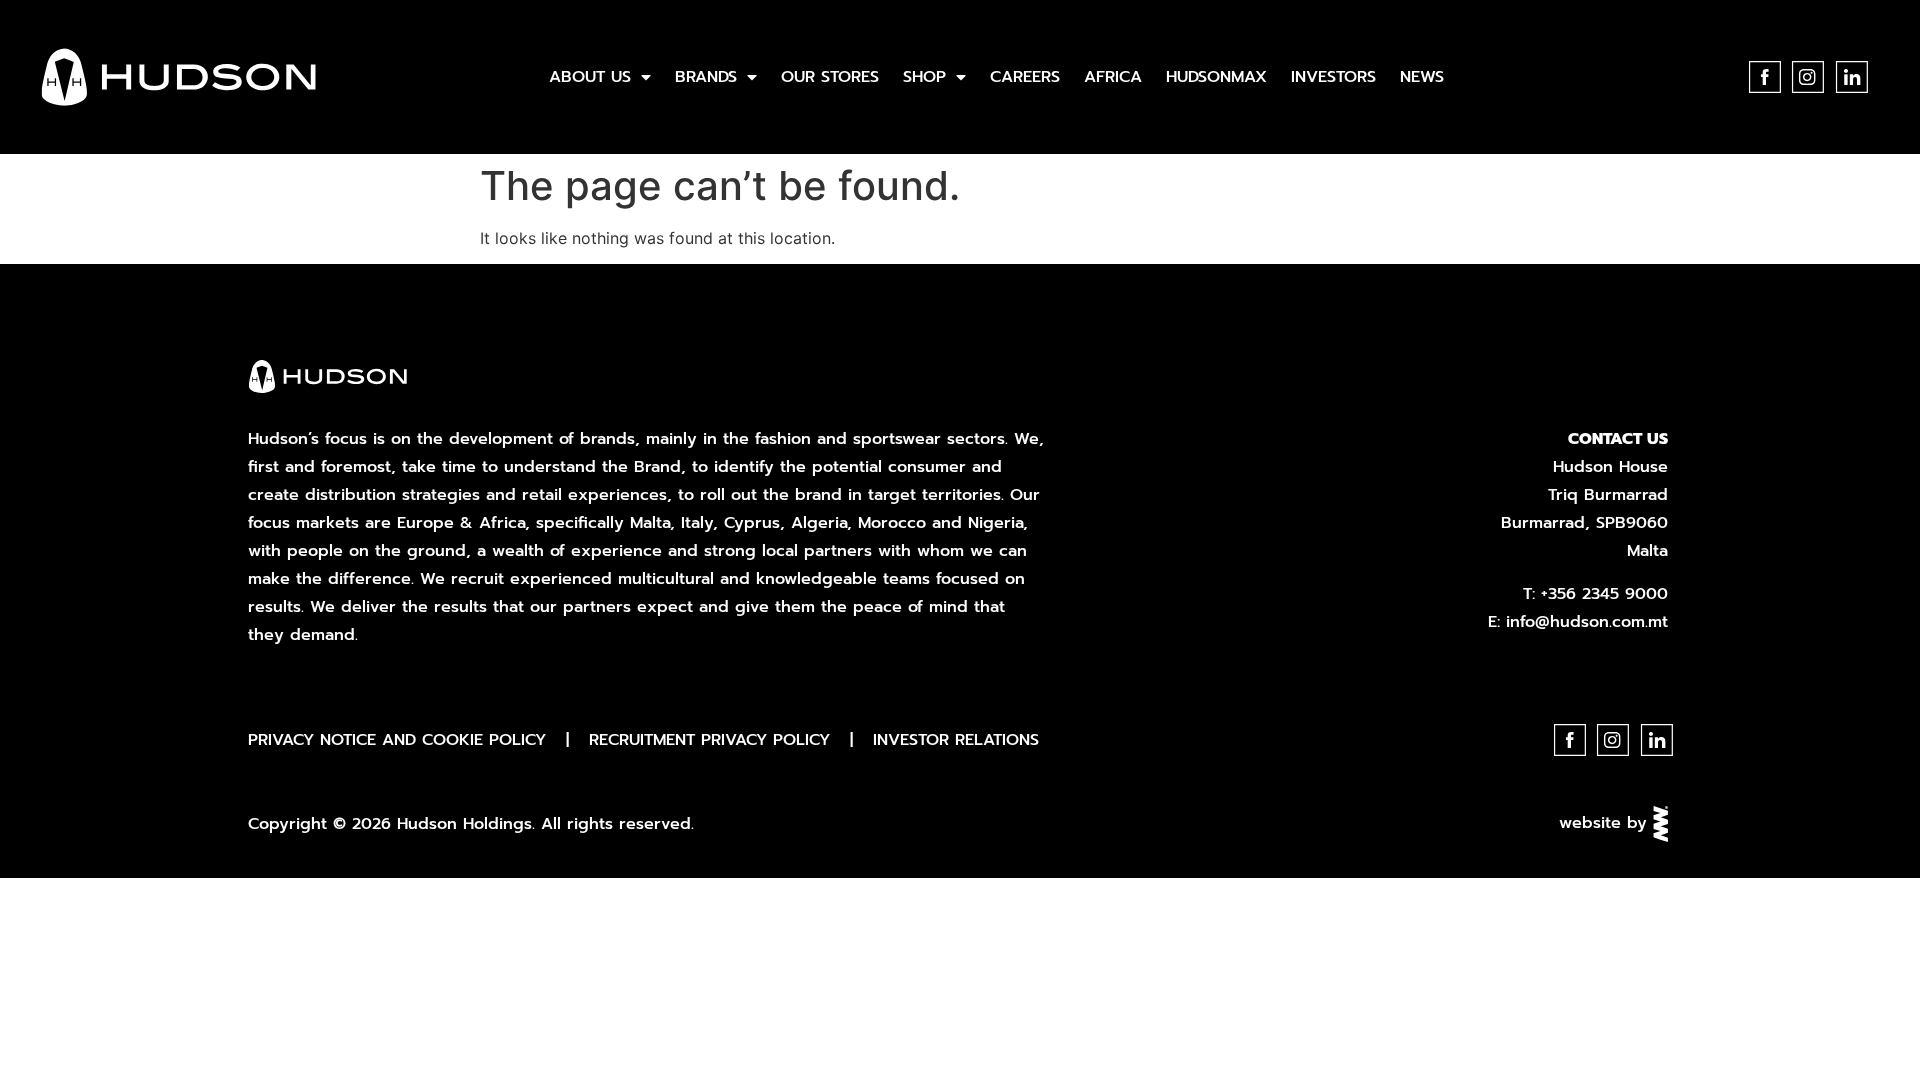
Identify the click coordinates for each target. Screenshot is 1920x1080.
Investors (1333, 77)
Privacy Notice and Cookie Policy (397, 740)
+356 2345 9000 (1604, 594)
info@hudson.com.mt (1587, 622)
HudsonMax (1216, 77)
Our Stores (830, 77)
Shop (924, 77)
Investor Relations (956, 740)
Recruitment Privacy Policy (709, 740)
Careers (1025, 77)
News (1422, 77)
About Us (590, 77)
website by (1606, 823)
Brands (706, 77)
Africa (1113, 77)
